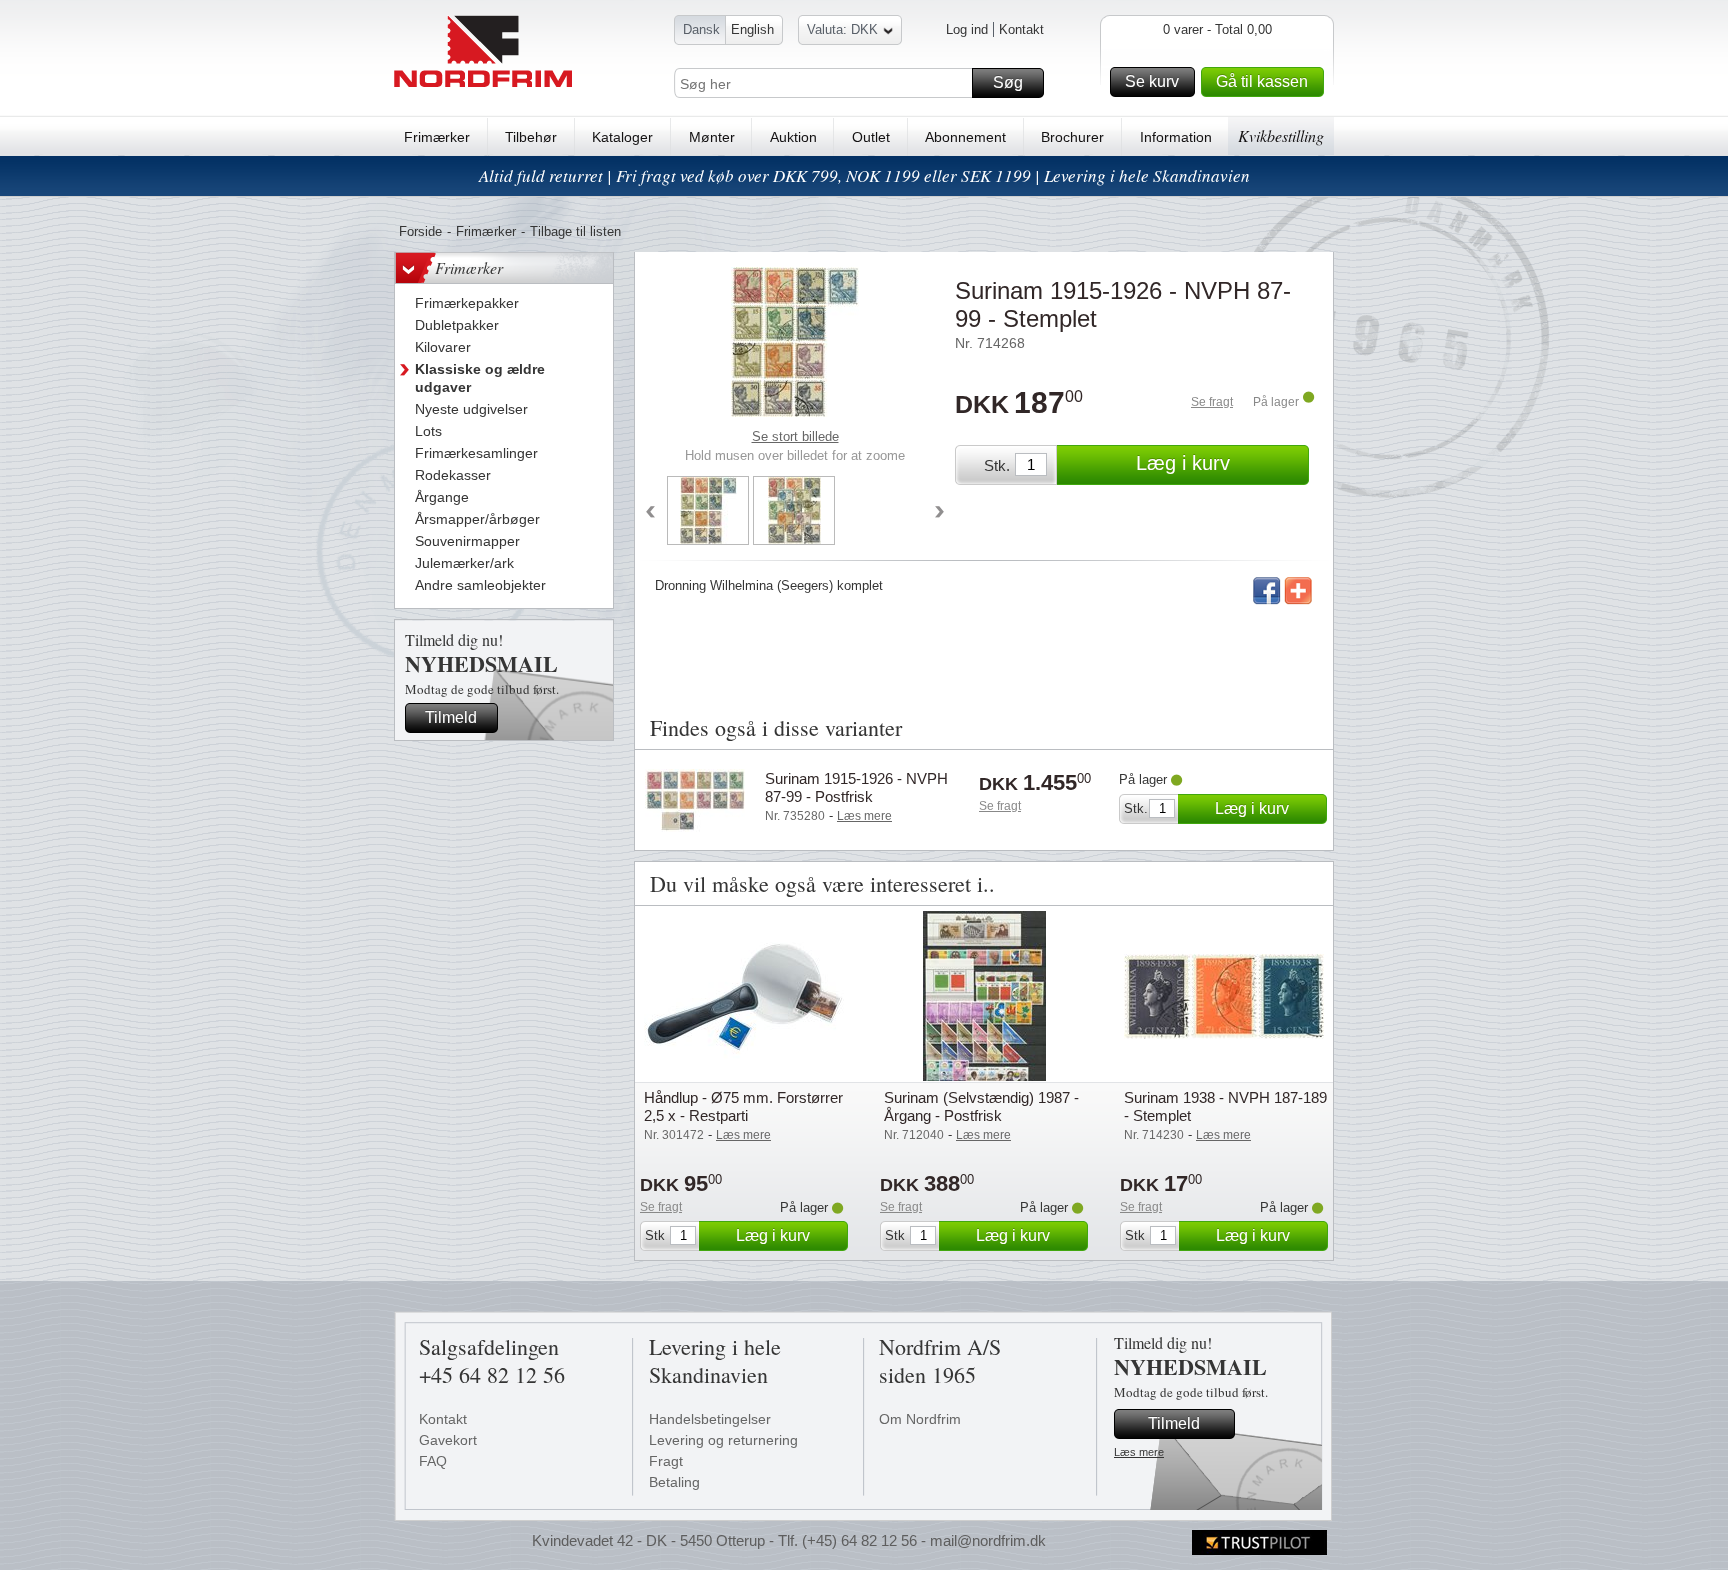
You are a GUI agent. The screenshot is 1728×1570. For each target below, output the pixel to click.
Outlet (871, 137)
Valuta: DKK (842, 29)
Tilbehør (531, 137)
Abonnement (965, 137)
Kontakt (1021, 29)
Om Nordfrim (920, 1419)
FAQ (433, 1461)
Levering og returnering (723, 1440)
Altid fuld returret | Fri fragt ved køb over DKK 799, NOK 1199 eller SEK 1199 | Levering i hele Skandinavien (864, 175)
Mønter (712, 137)
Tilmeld (451, 717)
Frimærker (437, 137)
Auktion (793, 137)
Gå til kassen (1262, 81)
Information (1176, 137)
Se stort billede (795, 436)
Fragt (666, 1461)
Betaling (674, 1482)
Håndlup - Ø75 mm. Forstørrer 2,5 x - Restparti (743, 1106)
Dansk (701, 29)
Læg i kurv (1183, 463)
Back (650, 513)
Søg (1008, 82)
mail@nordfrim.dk (988, 1540)
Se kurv (1152, 81)
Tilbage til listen (575, 231)
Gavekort (448, 1440)
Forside (420, 231)
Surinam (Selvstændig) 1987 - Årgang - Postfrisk (981, 1106)
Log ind (967, 29)
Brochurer (1072, 137)
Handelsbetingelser (710, 1419)
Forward (940, 513)
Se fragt (1212, 402)
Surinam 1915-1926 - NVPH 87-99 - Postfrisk (856, 787)
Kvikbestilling (1281, 135)
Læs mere (1139, 1452)
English (752, 29)
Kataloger (622, 137)
